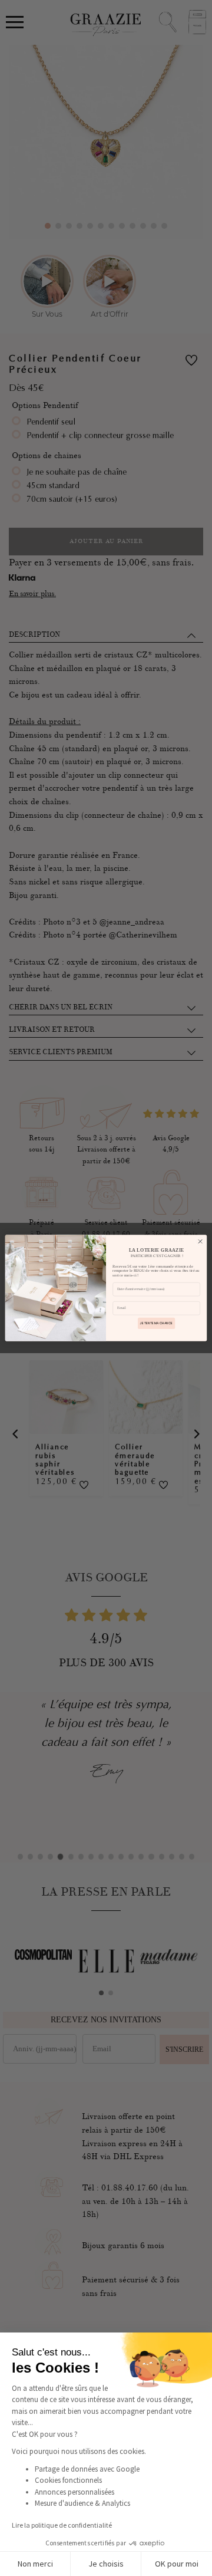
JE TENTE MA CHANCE (156, 1323)
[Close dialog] (200, 1241)
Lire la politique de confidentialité (62, 2525)
